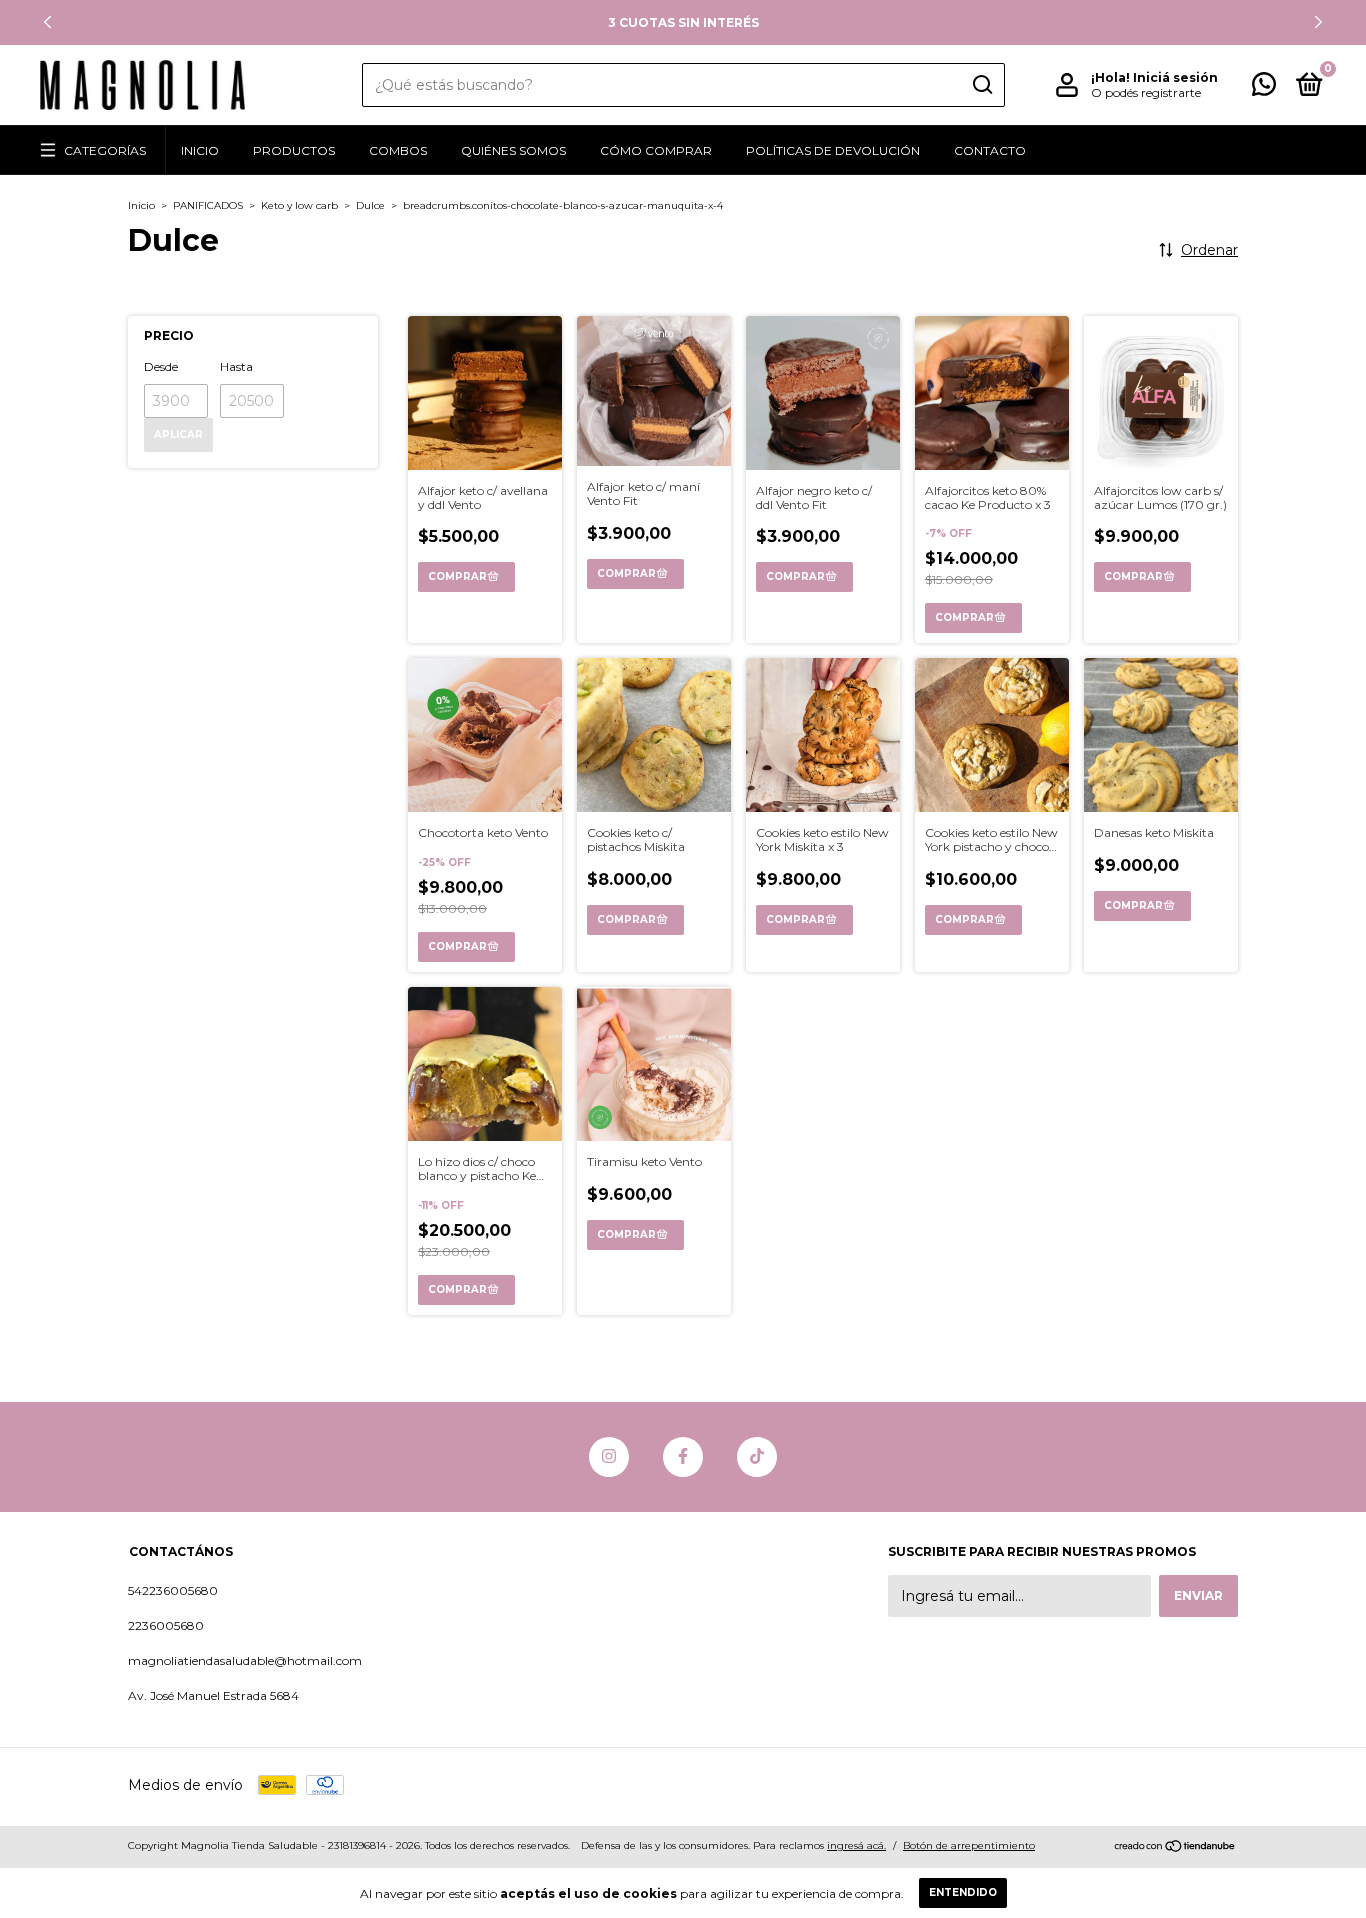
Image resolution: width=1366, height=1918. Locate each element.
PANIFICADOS (208, 205)
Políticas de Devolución (833, 150)
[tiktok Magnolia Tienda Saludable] (757, 1457)
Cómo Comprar (656, 150)
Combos (398, 150)
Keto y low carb (299, 205)
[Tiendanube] (1175, 1848)
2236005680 (166, 1625)
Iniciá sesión (1175, 77)
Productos (294, 150)
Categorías (105, 150)
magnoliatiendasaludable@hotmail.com (245, 1660)
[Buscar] (981, 85)
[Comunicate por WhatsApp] (1264, 88)
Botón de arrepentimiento (969, 1845)
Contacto (990, 150)
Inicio (200, 150)
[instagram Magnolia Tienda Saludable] (609, 1457)
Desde (161, 366)
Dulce (370, 205)
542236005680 (173, 1590)
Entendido (963, 1892)
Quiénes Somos (513, 150)
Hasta (236, 366)
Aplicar (178, 434)
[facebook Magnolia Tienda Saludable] (683, 1457)
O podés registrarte (1146, 92)
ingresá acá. (856, 1845)
